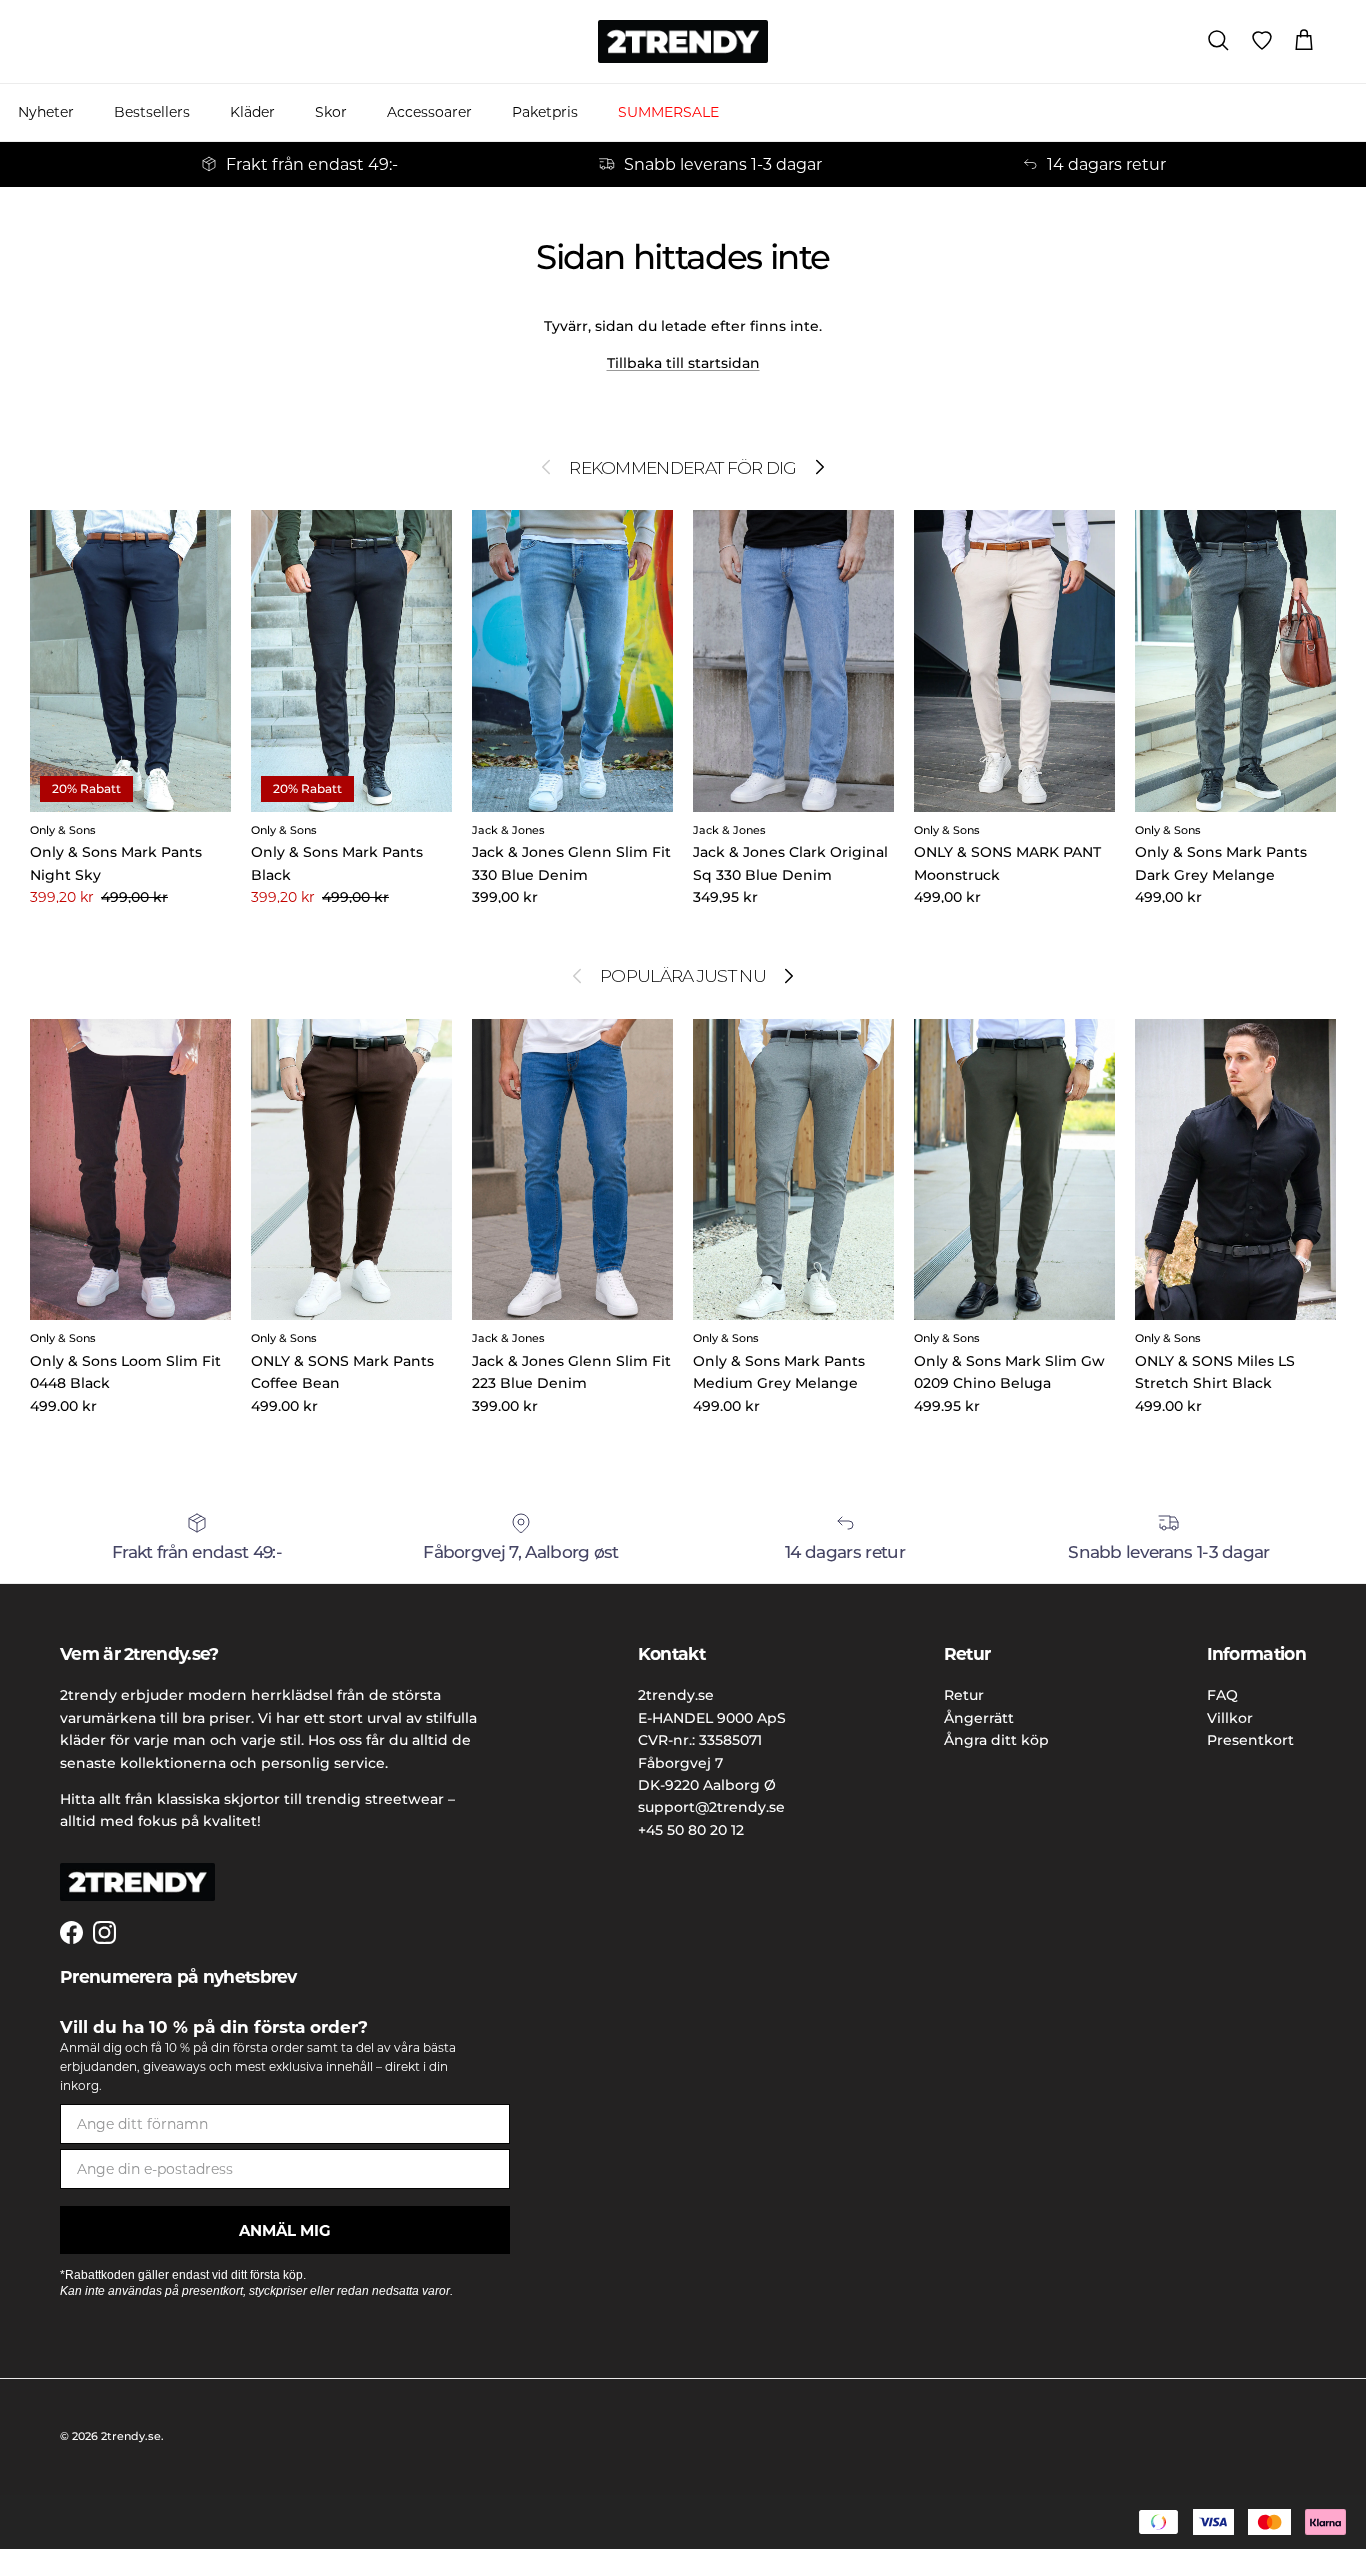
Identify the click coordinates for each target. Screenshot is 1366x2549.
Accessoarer (429, 112)
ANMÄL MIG (285, 2230)
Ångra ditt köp (996, 1740)
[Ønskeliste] (1262, 41)
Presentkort (1250, 1740)
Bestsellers (152, 112)
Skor (331, 112)
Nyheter (46, 112)
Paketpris (545, 112)
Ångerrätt (979, 1718)
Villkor (1230, 1718)
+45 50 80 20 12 (691, 1830)
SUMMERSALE (668, 112)
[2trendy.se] (683, 41)
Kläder (252, 112)
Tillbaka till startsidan (683, 363)
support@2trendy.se (711, 1807)
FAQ (1222, 1695)
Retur (964, 1695)
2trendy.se (131, 2436)
